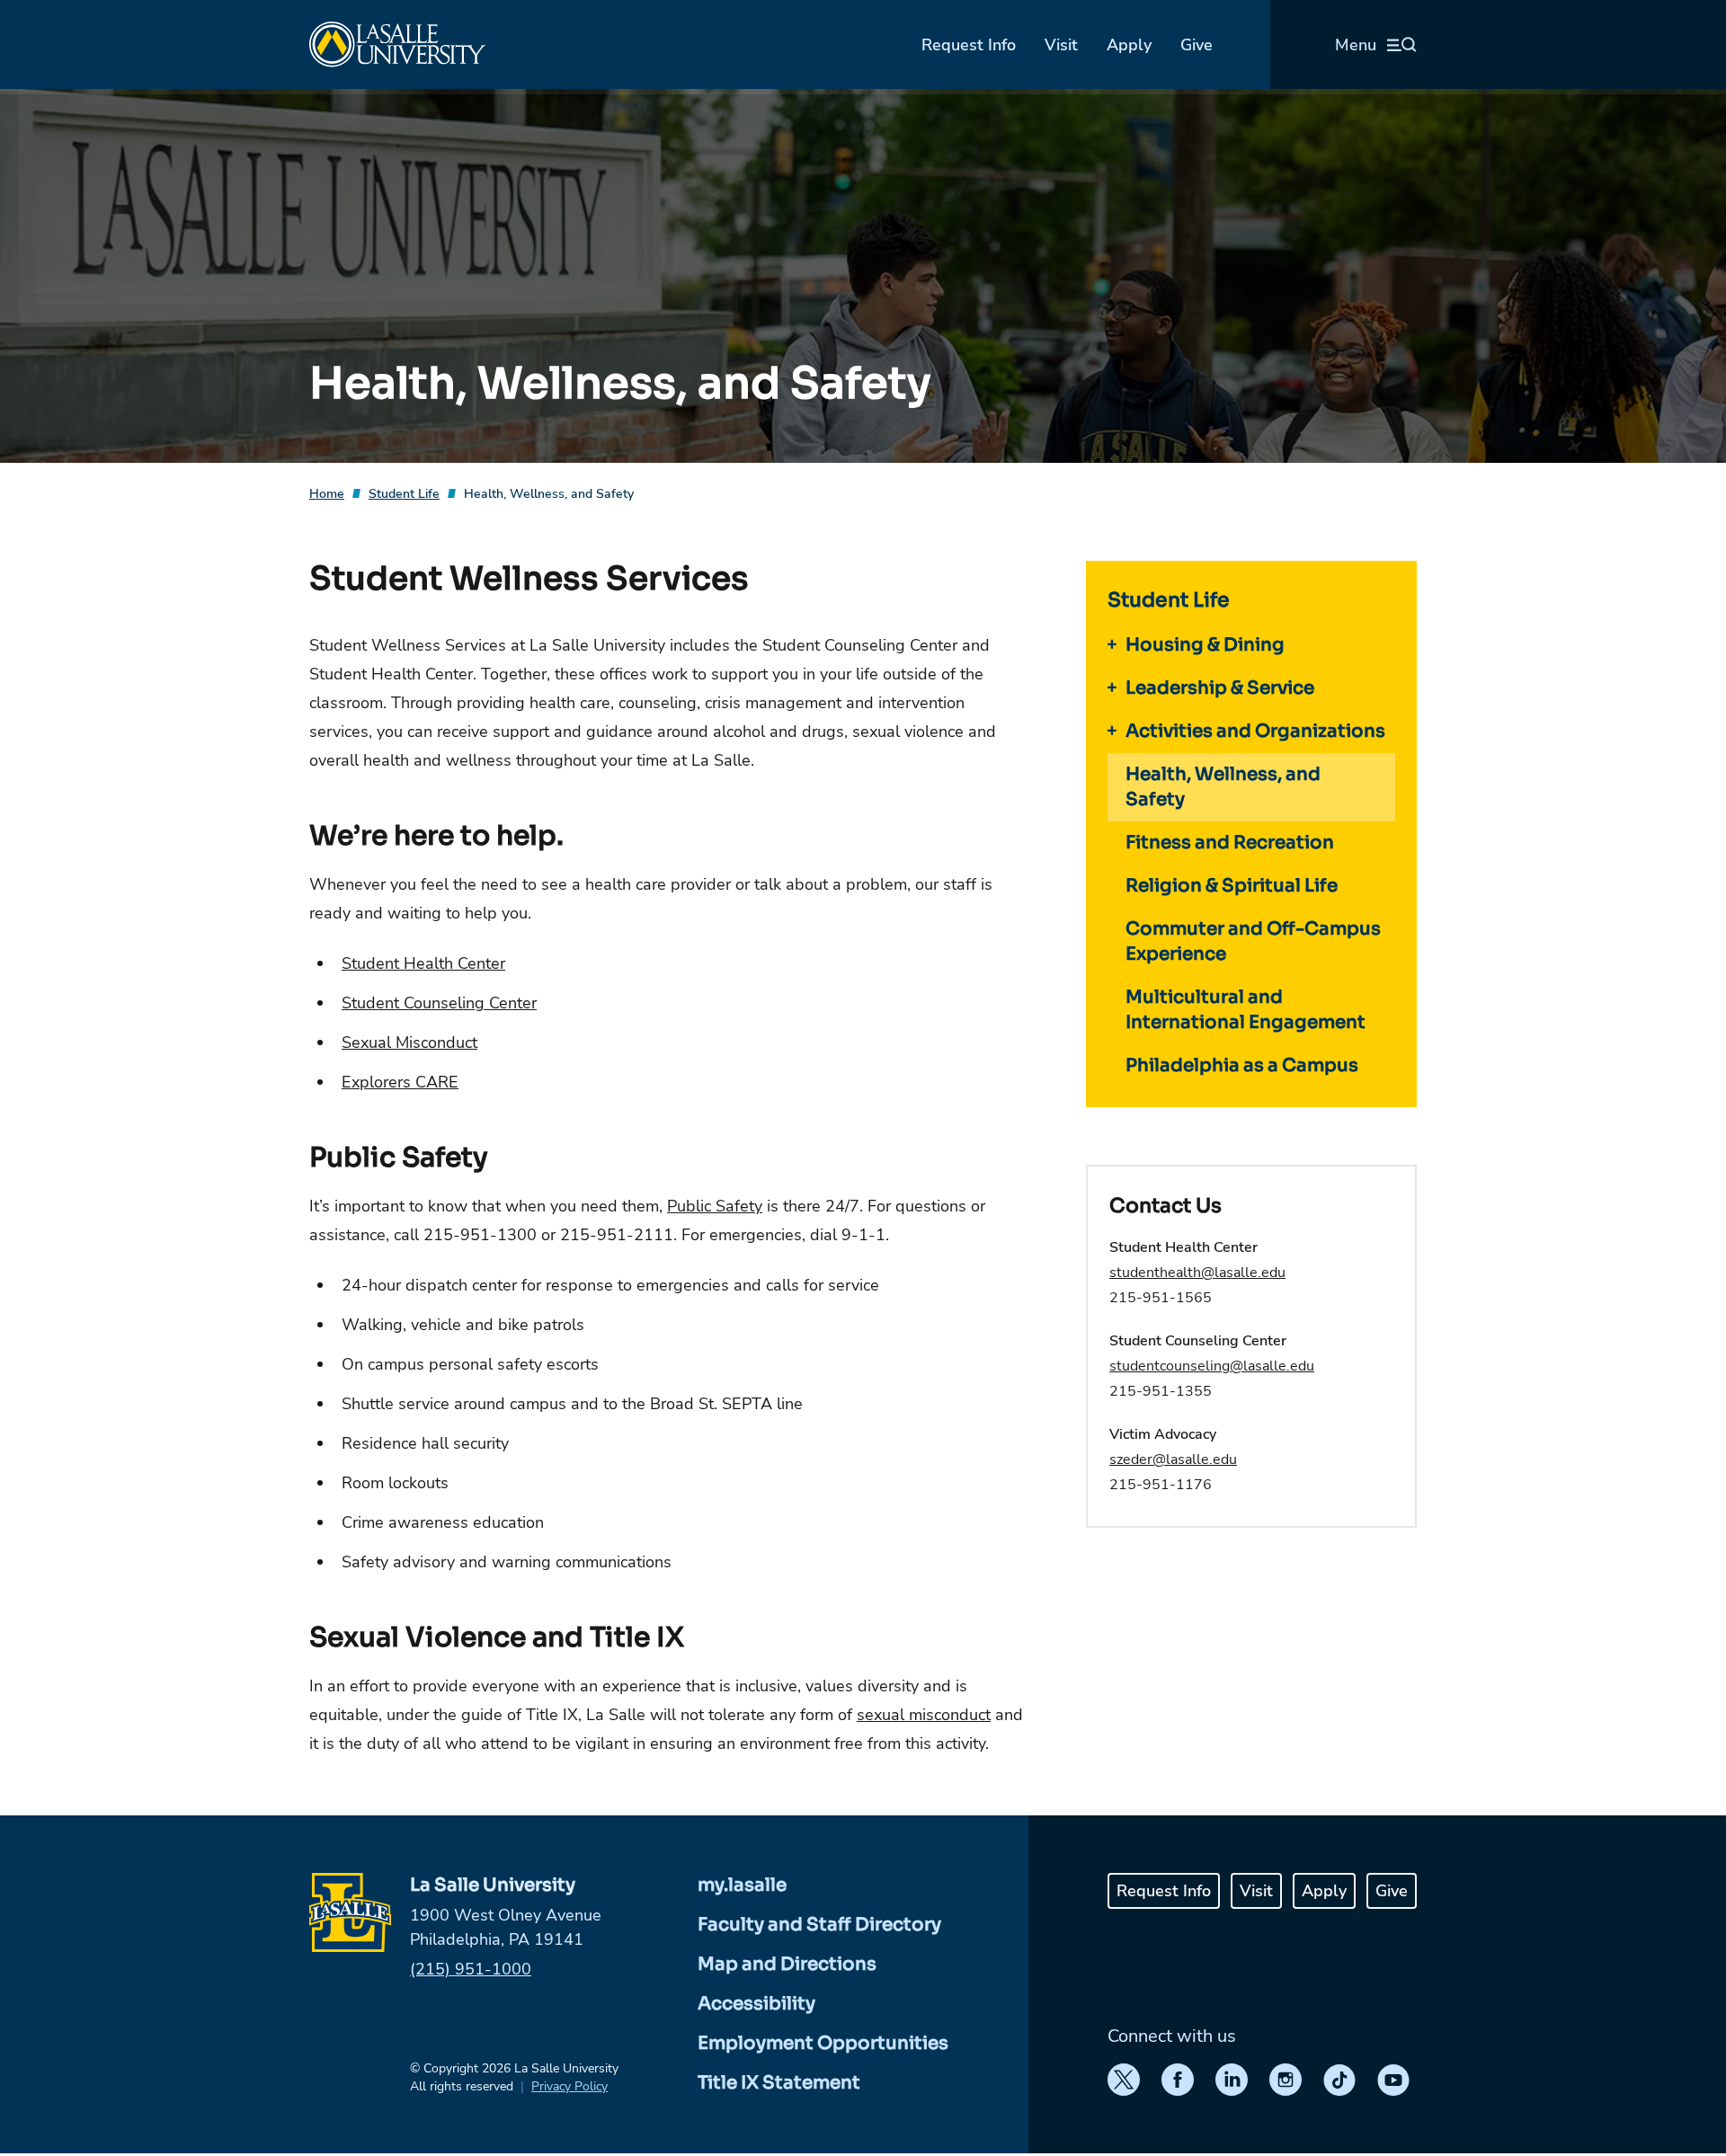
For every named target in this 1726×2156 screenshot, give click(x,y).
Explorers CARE (400, 1082)
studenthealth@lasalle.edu (1197, 1273)
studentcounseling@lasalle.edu (1212, 1366)
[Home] (397, 44)
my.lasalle (742, 1885)
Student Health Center (423, 963)
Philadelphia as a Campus (1242, 1065)
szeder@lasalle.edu (1173, 1460)
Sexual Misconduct (409, 1043)
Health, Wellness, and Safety (549, 494)
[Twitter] (1124, 2080)
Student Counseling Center (439, 1003)
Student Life (404, 494)
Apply (1129, 45)
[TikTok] (1339, 2080)
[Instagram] (1286, 2080)
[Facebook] (1178, 2080)
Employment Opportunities (823, 2043)
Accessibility (756, 2004)
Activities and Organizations (1255, 731)
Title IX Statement (779, 2083)
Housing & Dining (1205, 645)
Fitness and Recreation (1230, 843)
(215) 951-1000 (471, 1969)
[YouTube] (1393, 2080)
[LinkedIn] (1232, 2080)
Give (1197, 45)
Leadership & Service (1220, 688)
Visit (1061, 45)
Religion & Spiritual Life (1232, 886)
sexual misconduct (924, 1715)
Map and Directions (787, 1964)
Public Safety (715, 1206)
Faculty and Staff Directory (819, 1925)
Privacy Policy (569, 2086)
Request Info (969, 45)
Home (327, 494)
